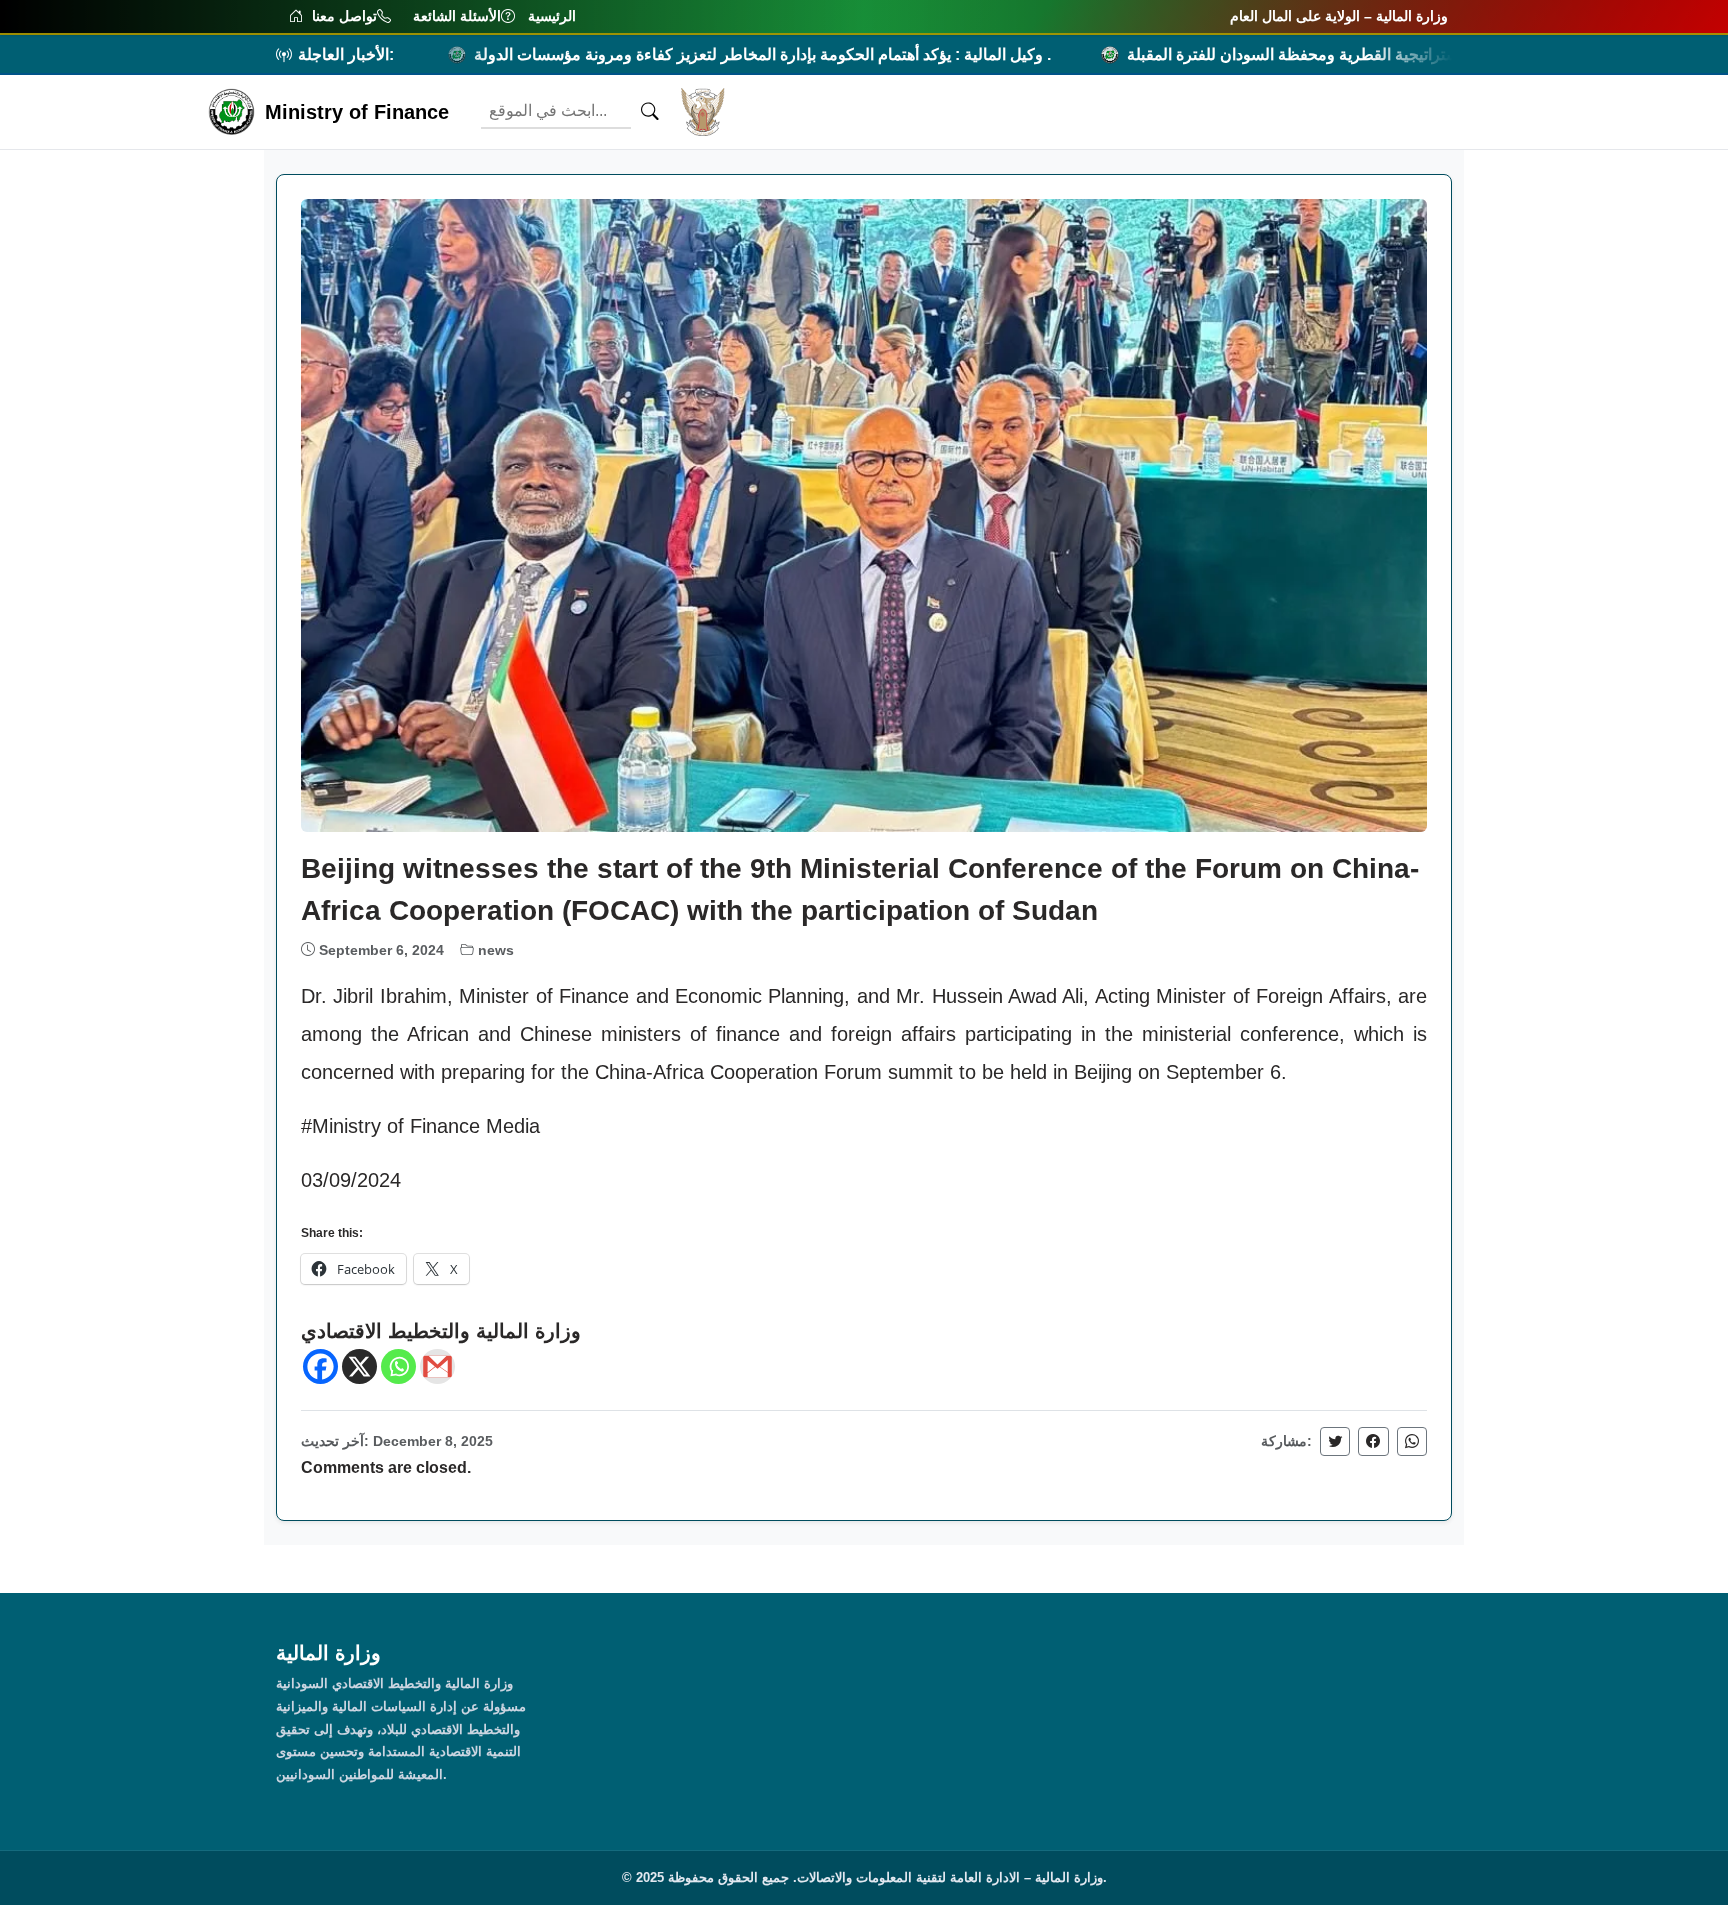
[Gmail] (437, 1366)
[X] (359, 1366)
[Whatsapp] (398, 1366)
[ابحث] (650, 112)
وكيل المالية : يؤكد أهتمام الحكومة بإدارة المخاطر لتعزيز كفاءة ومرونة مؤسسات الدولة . (689, 54)
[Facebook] (320, 1366)
